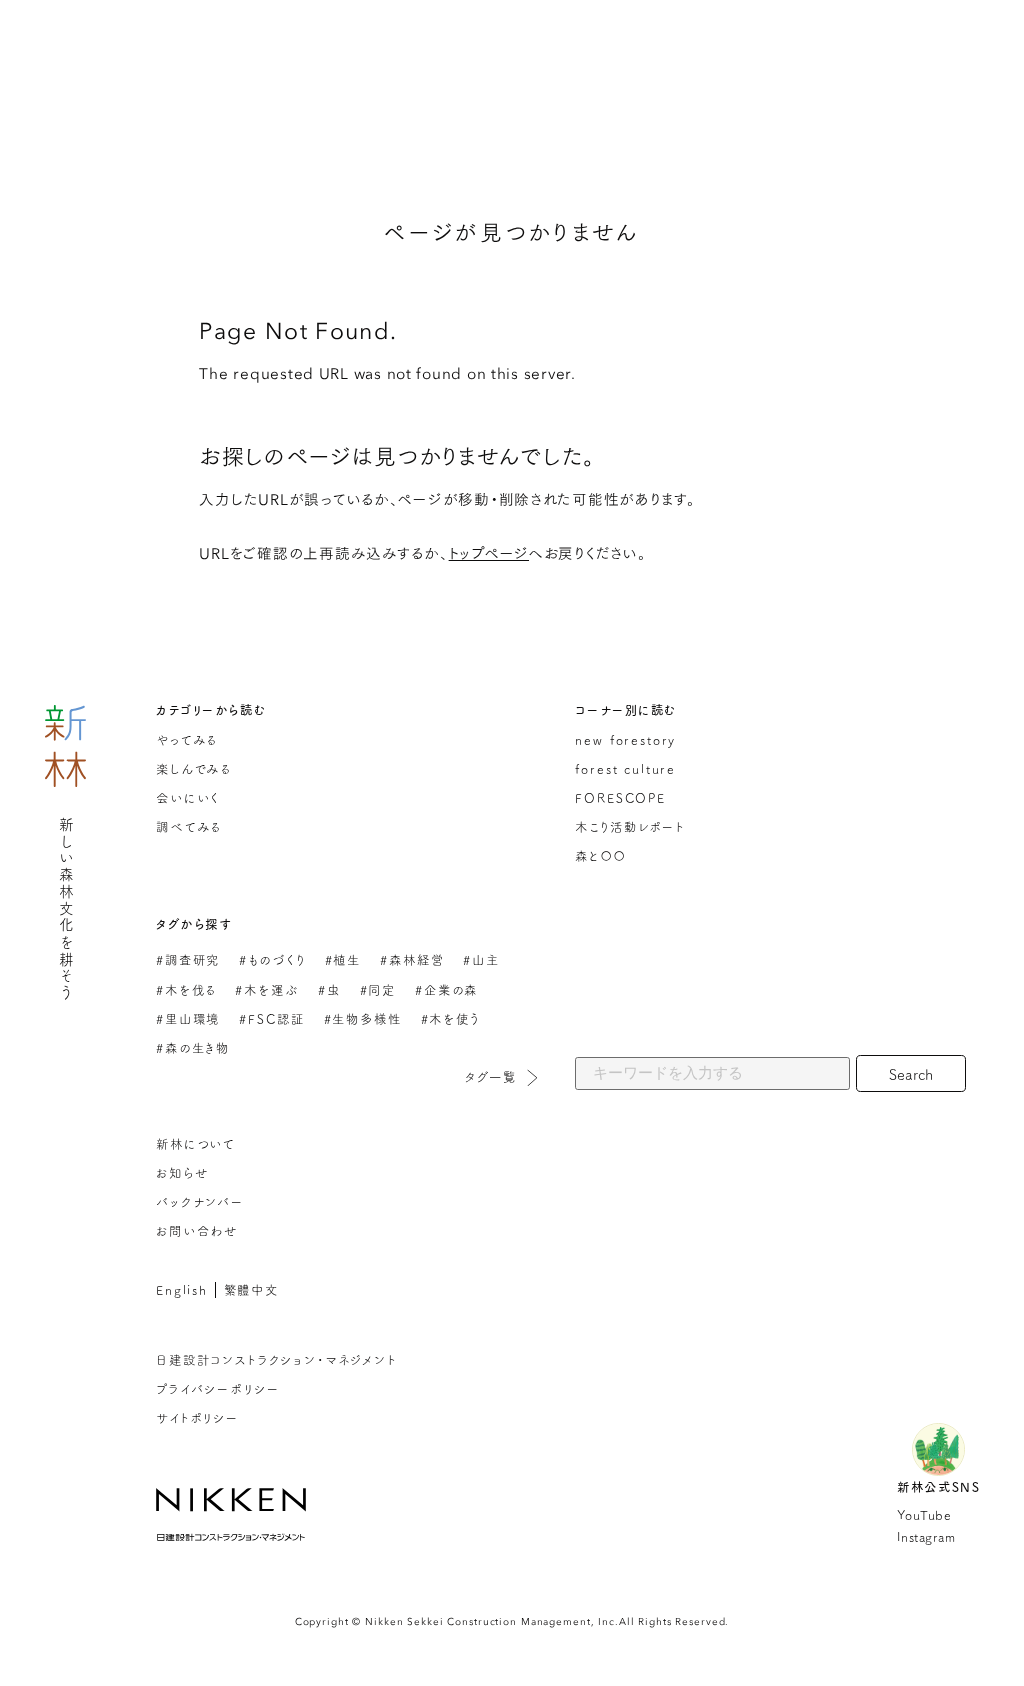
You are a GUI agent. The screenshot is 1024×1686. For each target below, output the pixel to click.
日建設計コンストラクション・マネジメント (276, 1359)
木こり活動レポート (629, 826)
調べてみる (188, 826)
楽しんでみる (193, 768)
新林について (195, 1143)
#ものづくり (272, 959)
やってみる (186, 739)
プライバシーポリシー (217, 1388)
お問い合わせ (197, 1230)
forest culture (625, 768)
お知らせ (182, 1172)
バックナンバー (200, 1201)
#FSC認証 (271, 1018)
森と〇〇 (600, 855)
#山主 (481, 959)
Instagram (926, 1537)
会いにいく (188, 797)
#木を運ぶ (266, 989)
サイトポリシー (197, 1417)
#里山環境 (188, 1018)
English (182, 1289)
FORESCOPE (620, 797)
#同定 (378, 989)
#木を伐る (186, 989)
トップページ (489, 552)
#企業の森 (446, 989)
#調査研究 (188, 959)
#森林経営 (412, 959)
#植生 (343, 959)
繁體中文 (251, 1289)
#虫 (329, 989)
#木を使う (451, 1018)
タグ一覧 (491, 1076)
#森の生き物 (193, 1047)
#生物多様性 (363, 1018)
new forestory (625, 739)
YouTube (924, 1515)
